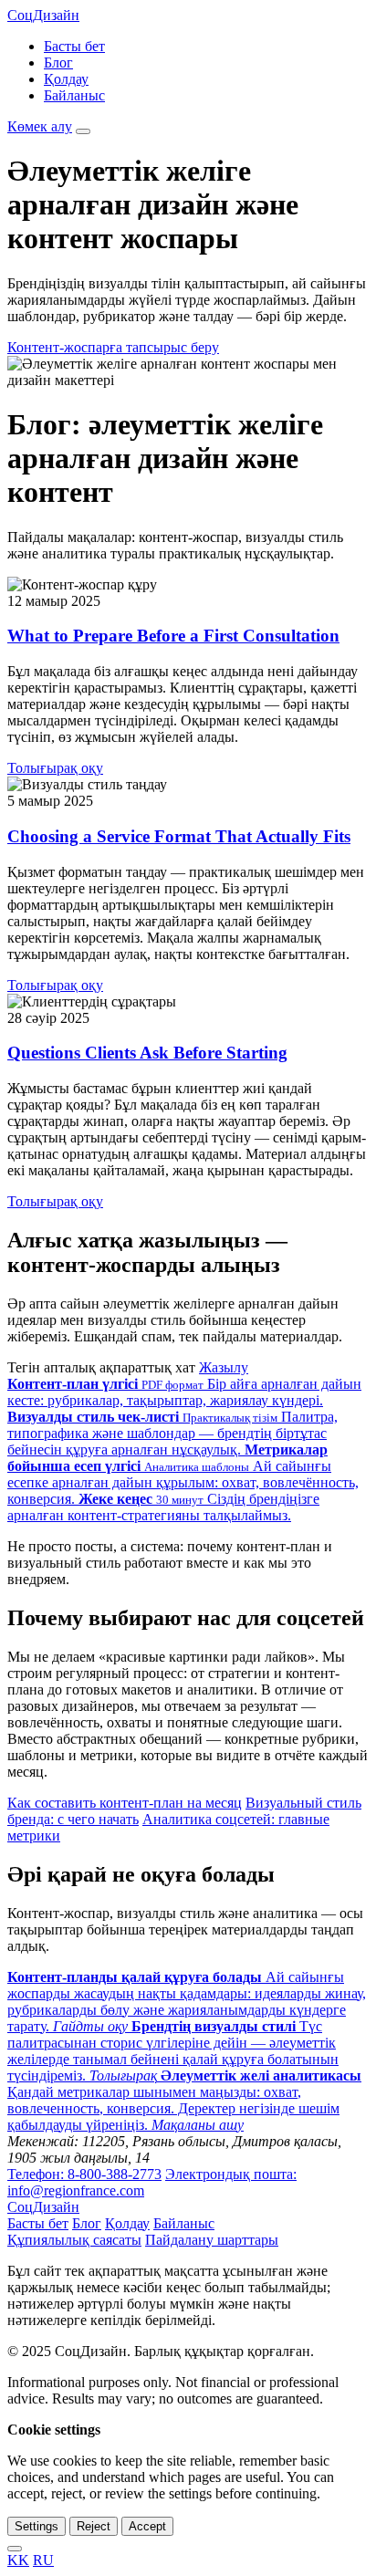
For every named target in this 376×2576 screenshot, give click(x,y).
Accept (147, 2526)
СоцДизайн (43, 15)
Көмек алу (40, 126)
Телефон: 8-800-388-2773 (84, 2174)
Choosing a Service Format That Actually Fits (179, 836)
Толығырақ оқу (55, 768)
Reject (94, 2526)
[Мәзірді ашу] (83, 131)
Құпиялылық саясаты (74, 2240)
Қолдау (66, 79)
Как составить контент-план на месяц (125, 1803)
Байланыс (74, 95)
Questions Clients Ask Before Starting (147, 1053)
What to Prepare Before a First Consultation (173, 636)
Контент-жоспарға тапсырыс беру (113, 347)
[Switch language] (15, 2549)
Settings (37, 2526)
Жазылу (224, 1367)
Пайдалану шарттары (212, 2240)
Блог (58, 63)
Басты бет (74, 46)
